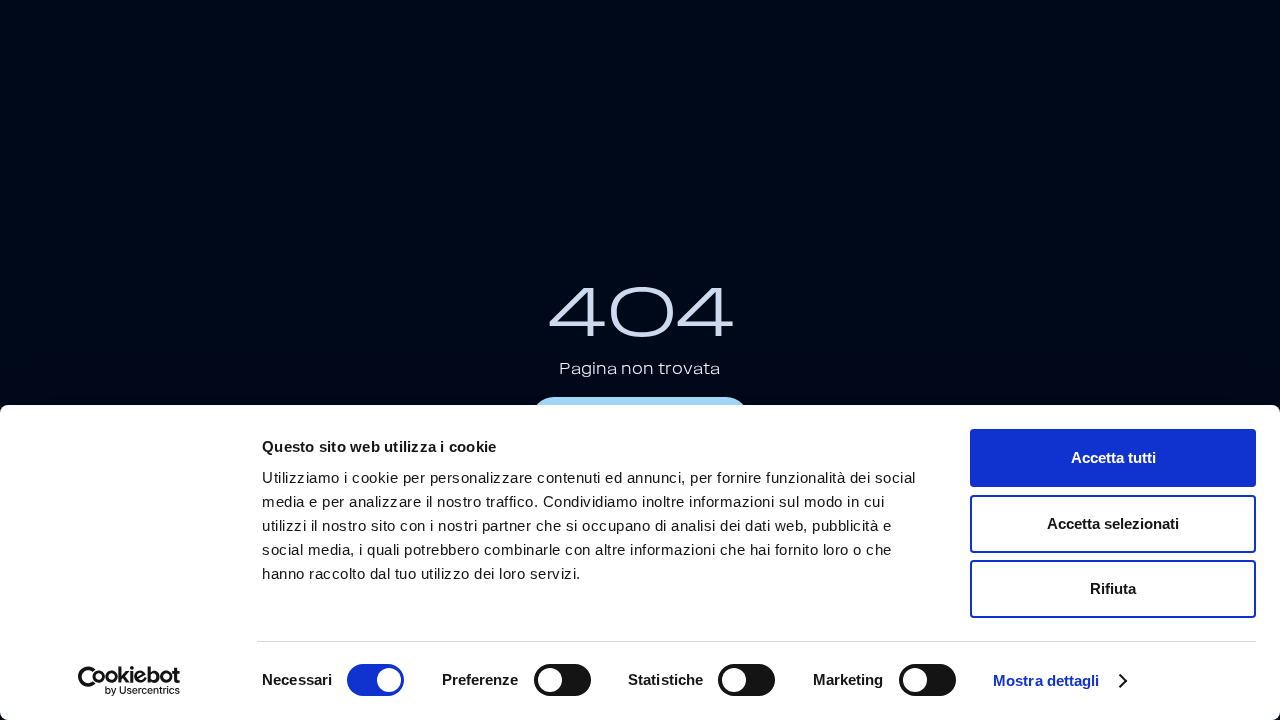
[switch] (562, 680)
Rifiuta (1113, 588)
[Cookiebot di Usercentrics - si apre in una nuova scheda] (129, 681)
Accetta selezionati (1113, 523)
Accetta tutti (1113, 457)
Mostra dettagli (1046, 680)
